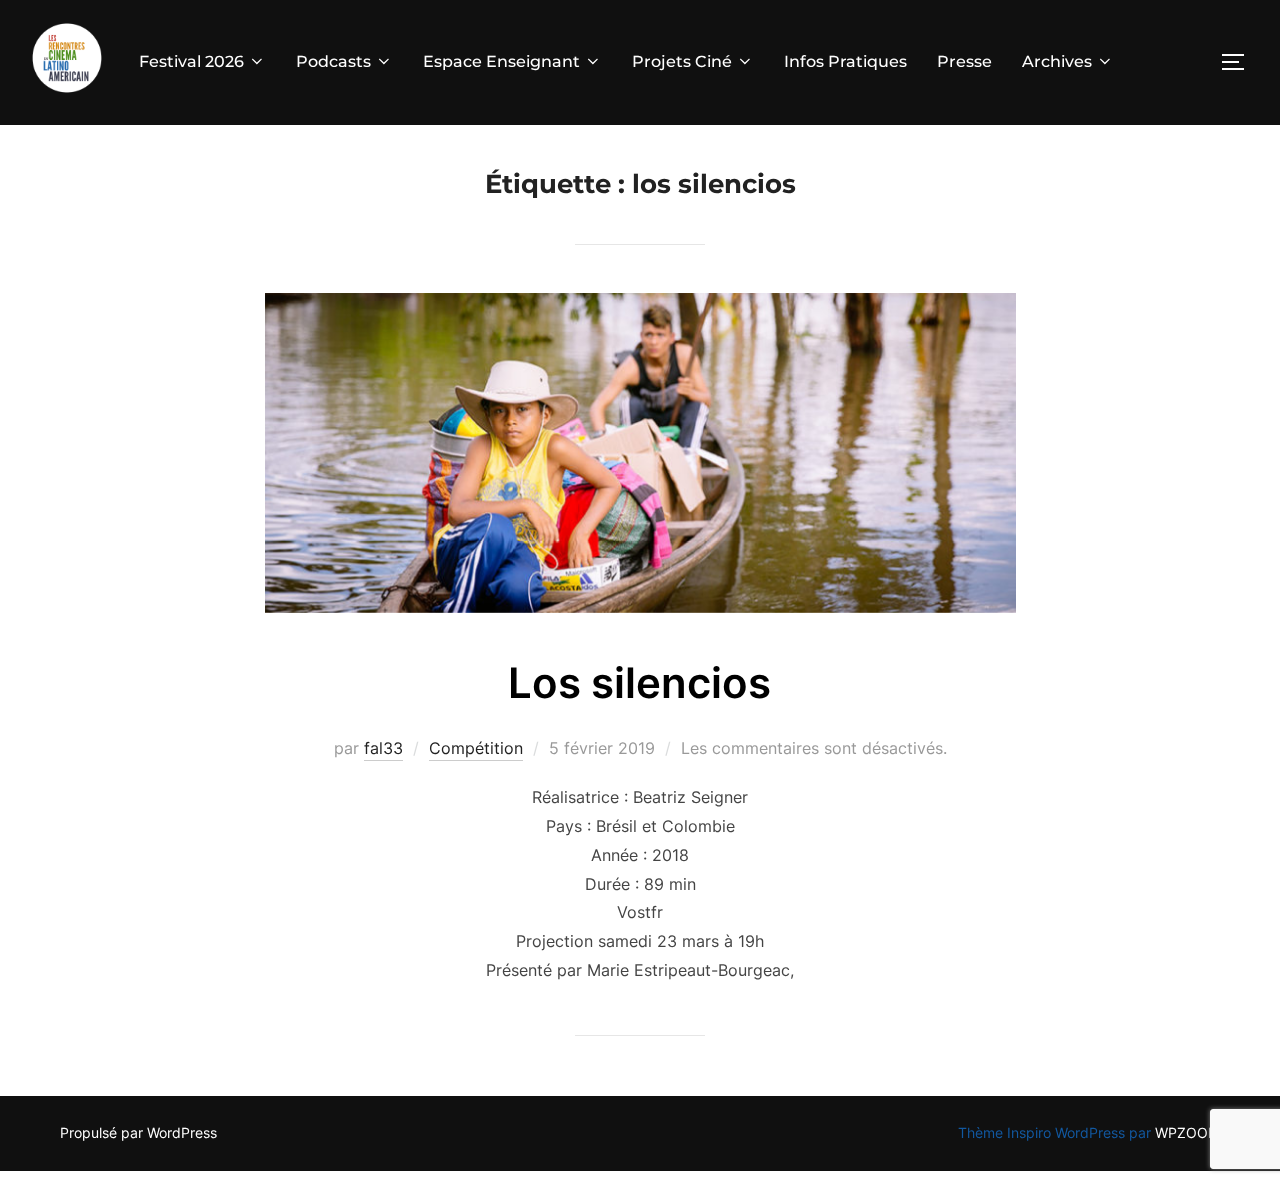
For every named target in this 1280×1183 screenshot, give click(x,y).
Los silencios (639, 682)
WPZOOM (1187, 1132)
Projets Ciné (682, 61)
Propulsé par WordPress (138, 1132)
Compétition (476, 748)
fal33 (383, 748)
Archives (1057, 61)
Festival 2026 (191, 61)
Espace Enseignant (501, 61)
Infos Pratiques (845, 61)
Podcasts (333, 61)
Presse (964, 61)
